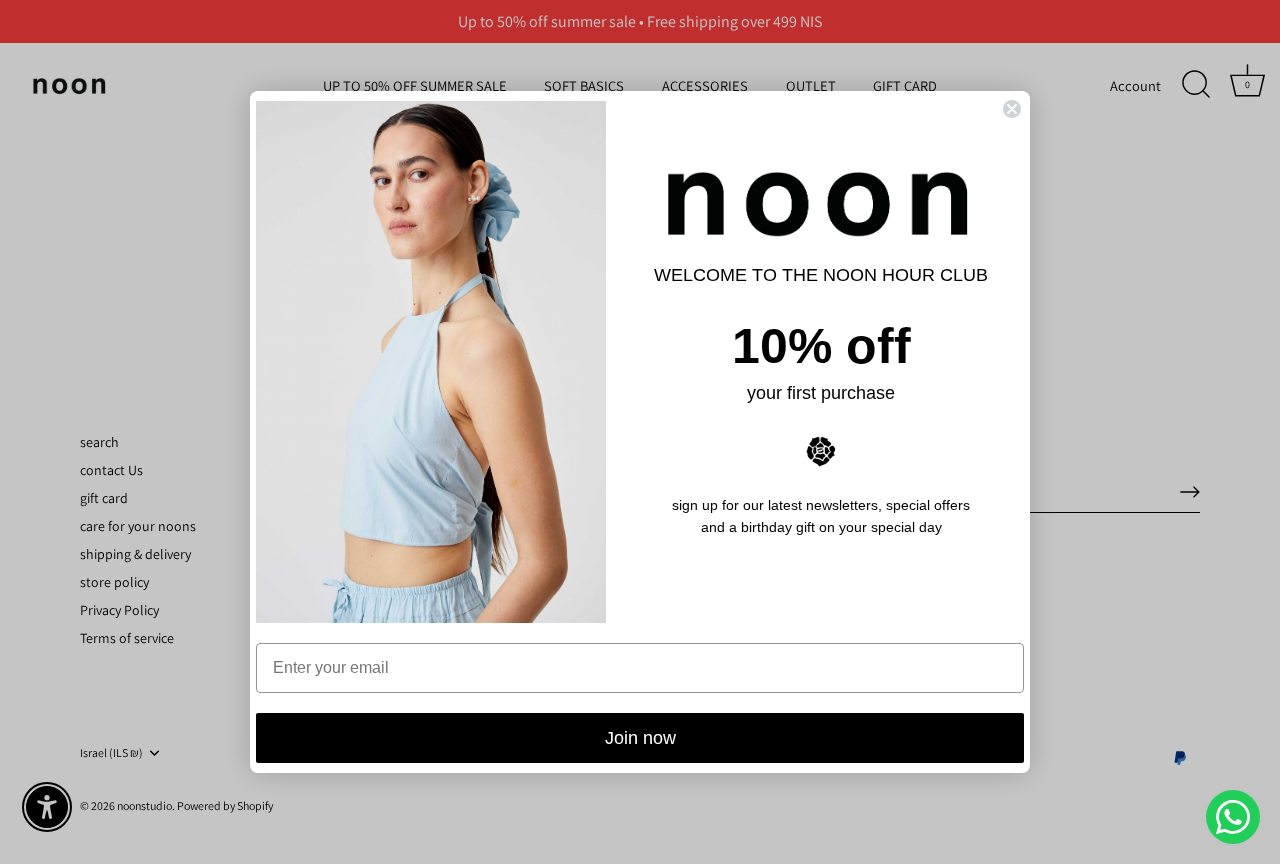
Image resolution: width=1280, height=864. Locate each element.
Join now (640, 738)
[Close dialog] (1012, 109)
